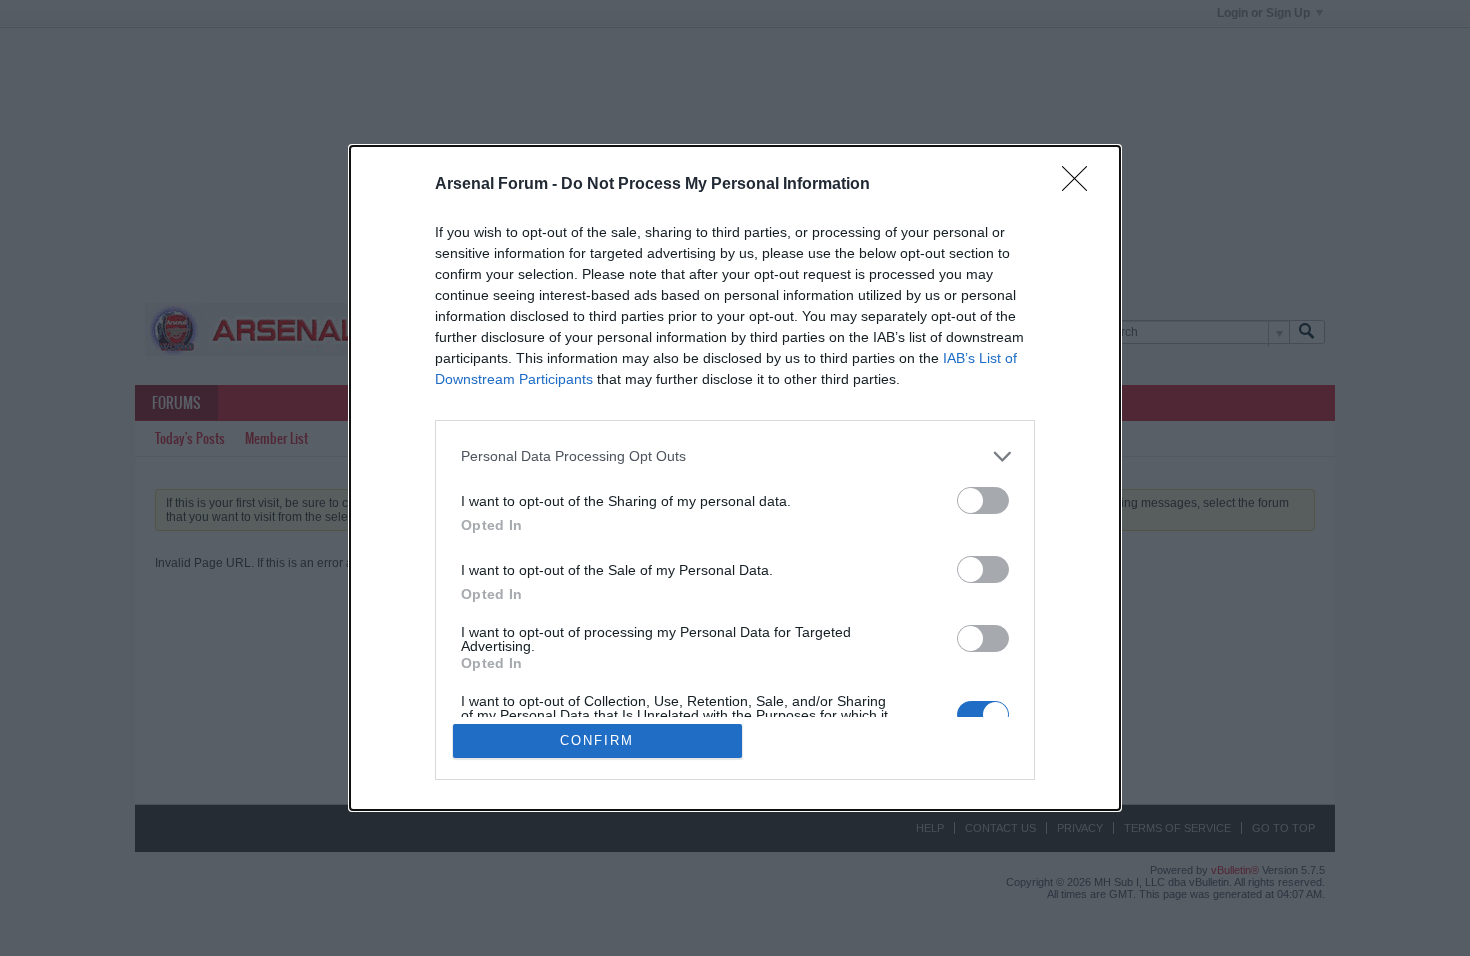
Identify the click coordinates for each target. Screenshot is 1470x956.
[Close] (1081, 185)
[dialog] (735, 478)
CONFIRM (597, 740)
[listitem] (735, 456)
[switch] (983, 500)
